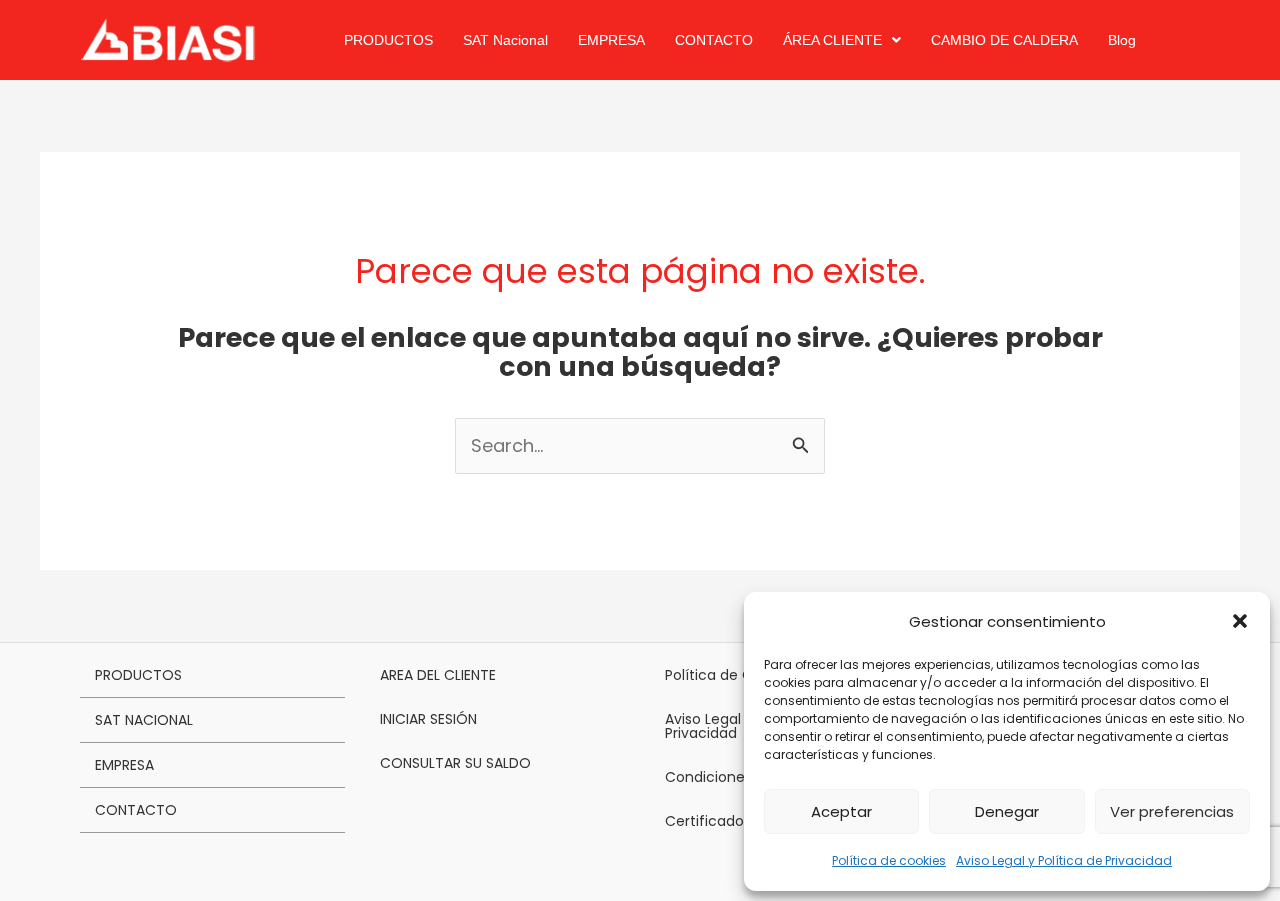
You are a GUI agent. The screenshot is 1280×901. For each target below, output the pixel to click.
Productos (138, 675)
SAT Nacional (505, 40)
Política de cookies (889, 860)
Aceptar (841, 811)
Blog (1122, 40)
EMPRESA (611, 40)
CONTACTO (714, 40)
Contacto (136, 810)
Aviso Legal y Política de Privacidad (1064, 860)
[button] (1240, 621)
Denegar (1007, 811)
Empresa (124, 765)
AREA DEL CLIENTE (438, 675)
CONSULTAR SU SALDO (455, 763)
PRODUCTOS (388, 40)
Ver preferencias (1172, 811)
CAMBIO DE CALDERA (1004, 40)
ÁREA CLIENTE (832, 40)
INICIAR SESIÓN (428, 719)
